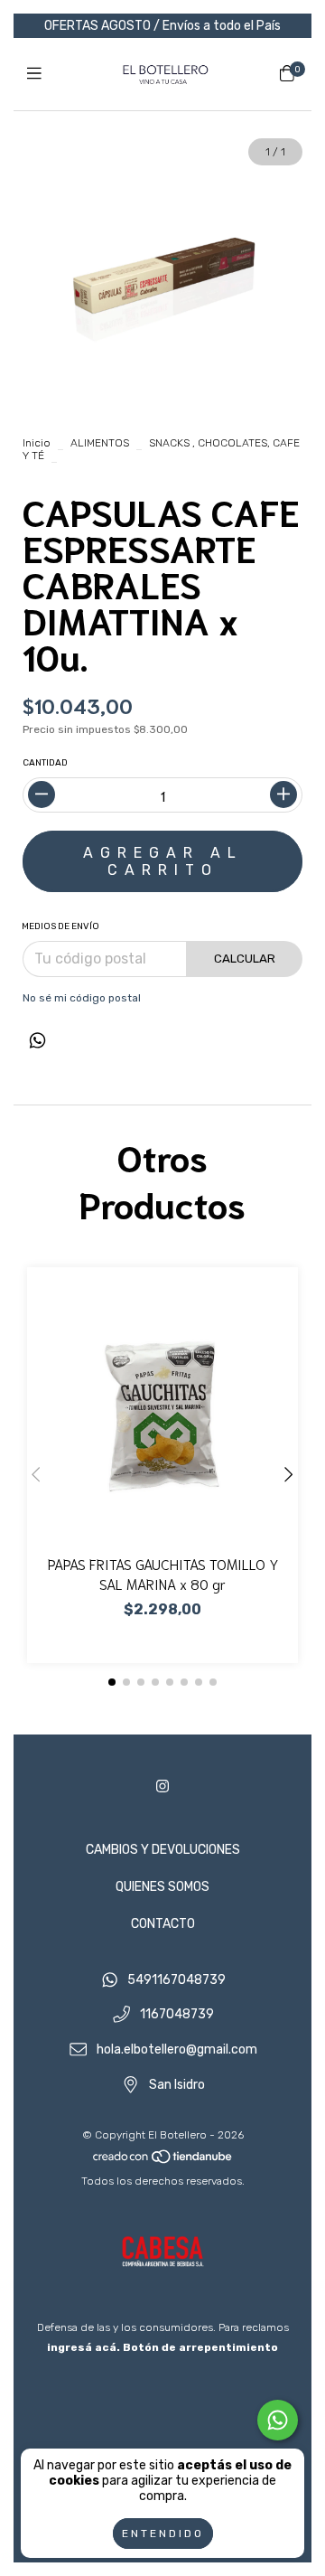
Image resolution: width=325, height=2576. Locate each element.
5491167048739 (176, 1980)
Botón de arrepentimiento (200, 2347)
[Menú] (38, 74)
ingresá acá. (84, 2347)
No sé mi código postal (82, 998)
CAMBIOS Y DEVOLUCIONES (163, 1850)
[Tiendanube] (163, 2161)
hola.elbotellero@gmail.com (177, 2050)
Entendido (163, 2534)
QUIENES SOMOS (162, 1887)
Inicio (37, 443)
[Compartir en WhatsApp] (37, 1041)
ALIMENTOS (100, 443)
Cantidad (45, 763)
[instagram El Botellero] (162, 1786)
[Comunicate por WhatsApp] (278, 2420)
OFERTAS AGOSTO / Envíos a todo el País (162, 26)
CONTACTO (163, 1924)
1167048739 (177, 2015)
